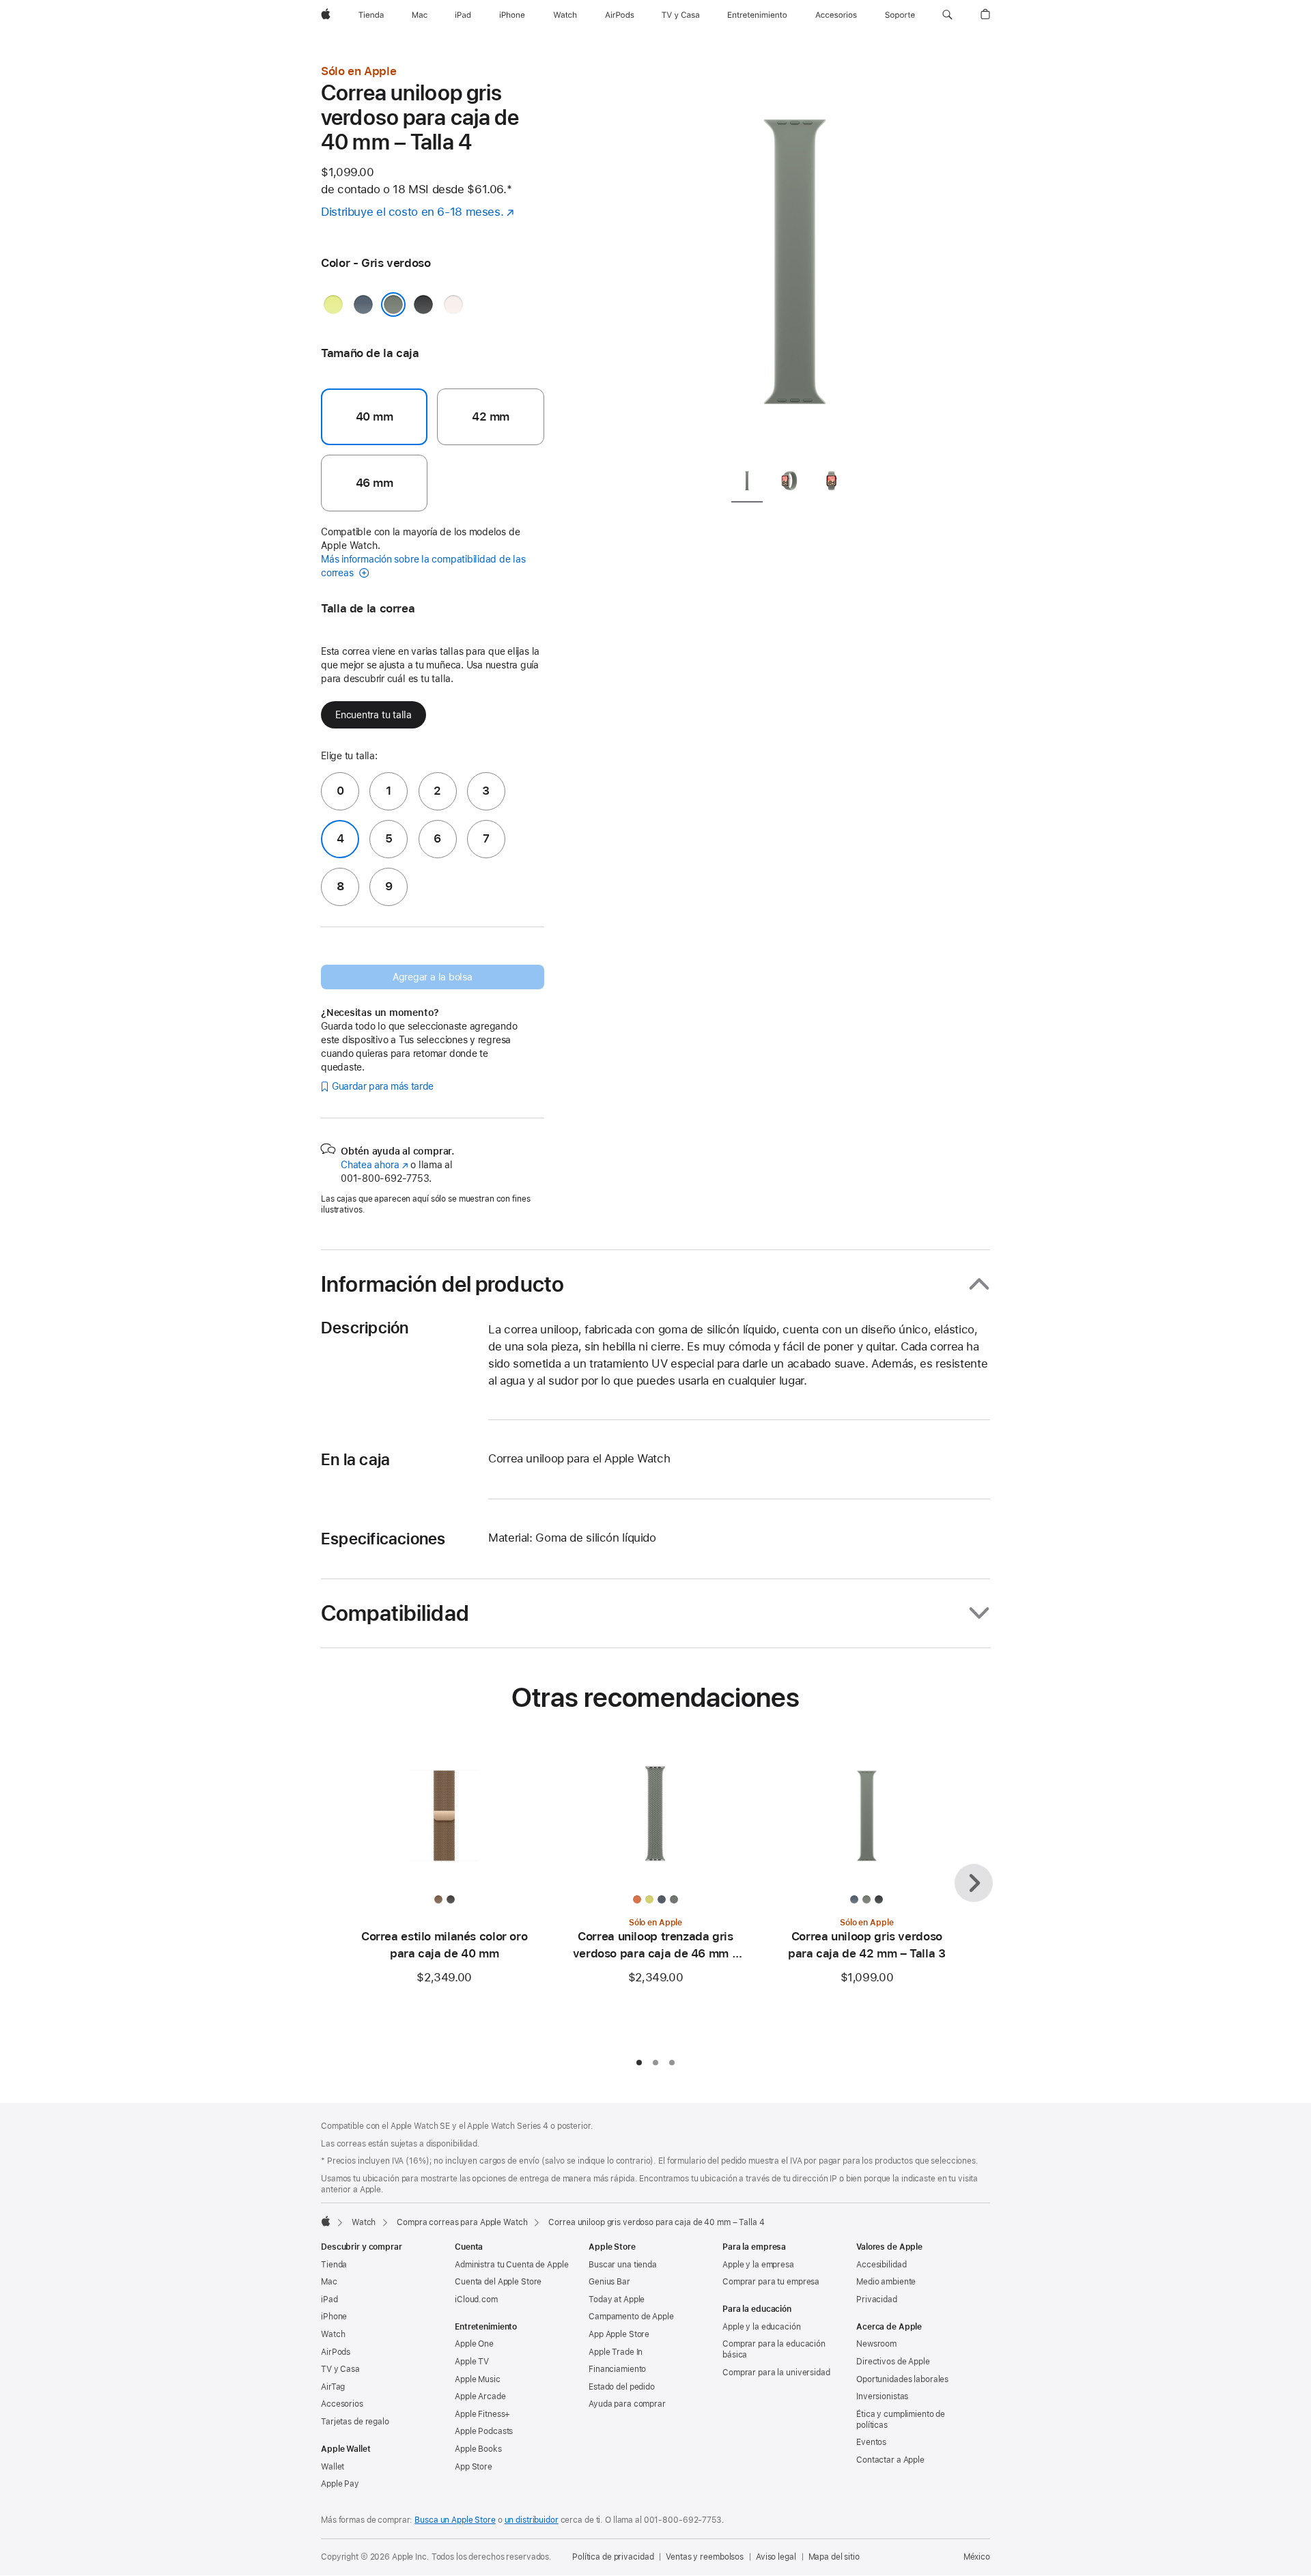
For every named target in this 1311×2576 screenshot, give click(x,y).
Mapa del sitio (834, 2557)
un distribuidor (532, 2520)
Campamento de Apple (631, 2317)
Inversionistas (882, 2396)
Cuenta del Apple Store (498, 2282)
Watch (364, 2222)
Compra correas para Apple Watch (462, 2222)
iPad (329, 2299)
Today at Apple (617, 2299)
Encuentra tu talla (373, 715)
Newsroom (876, 2344)
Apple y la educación (762, 2327)
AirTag (333, 2387)
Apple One (474, 2344)
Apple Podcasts (484, 2431)
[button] (947, 15)
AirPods (336, 2352)
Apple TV (472, 2362)
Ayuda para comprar (627, 2404)
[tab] (747, 483)
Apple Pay (340, 2484)
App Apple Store (619, 2334)
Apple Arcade (480, 2396)
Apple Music (478, 2379)
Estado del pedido (622, 2387)
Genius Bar (609, 2282)
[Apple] (326, 2221)
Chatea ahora (374, 1165)
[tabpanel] (795, 259)
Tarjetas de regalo (355, 2422)
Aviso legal (776, 2557)
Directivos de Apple (893, 2362)
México (977, 2557)
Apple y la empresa (758, 2265)
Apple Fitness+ (482, 2414)
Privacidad (877, 2299)
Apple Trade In (616, 2352)
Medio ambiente (886, 2282)
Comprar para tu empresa (771, 2282)
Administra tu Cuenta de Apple (512, 2265)
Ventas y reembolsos (705, 2557)
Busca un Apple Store (455, 2520)
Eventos (871, 2442)
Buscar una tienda (623, 2265)
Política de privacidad (613, 2557)
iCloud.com (476, 2299)
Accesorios (342, 2404)
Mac (329, 2282)
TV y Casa (340, 2369)
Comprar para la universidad (776, 2373)
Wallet (333, 2467)
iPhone (334, 2317)
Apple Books (478, 2449)
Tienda (334, 2265)
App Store (474, 2467)
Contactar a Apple (890, 2460)
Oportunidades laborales (902, 2379)
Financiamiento (617, 2369)
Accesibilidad (881, 2265)
